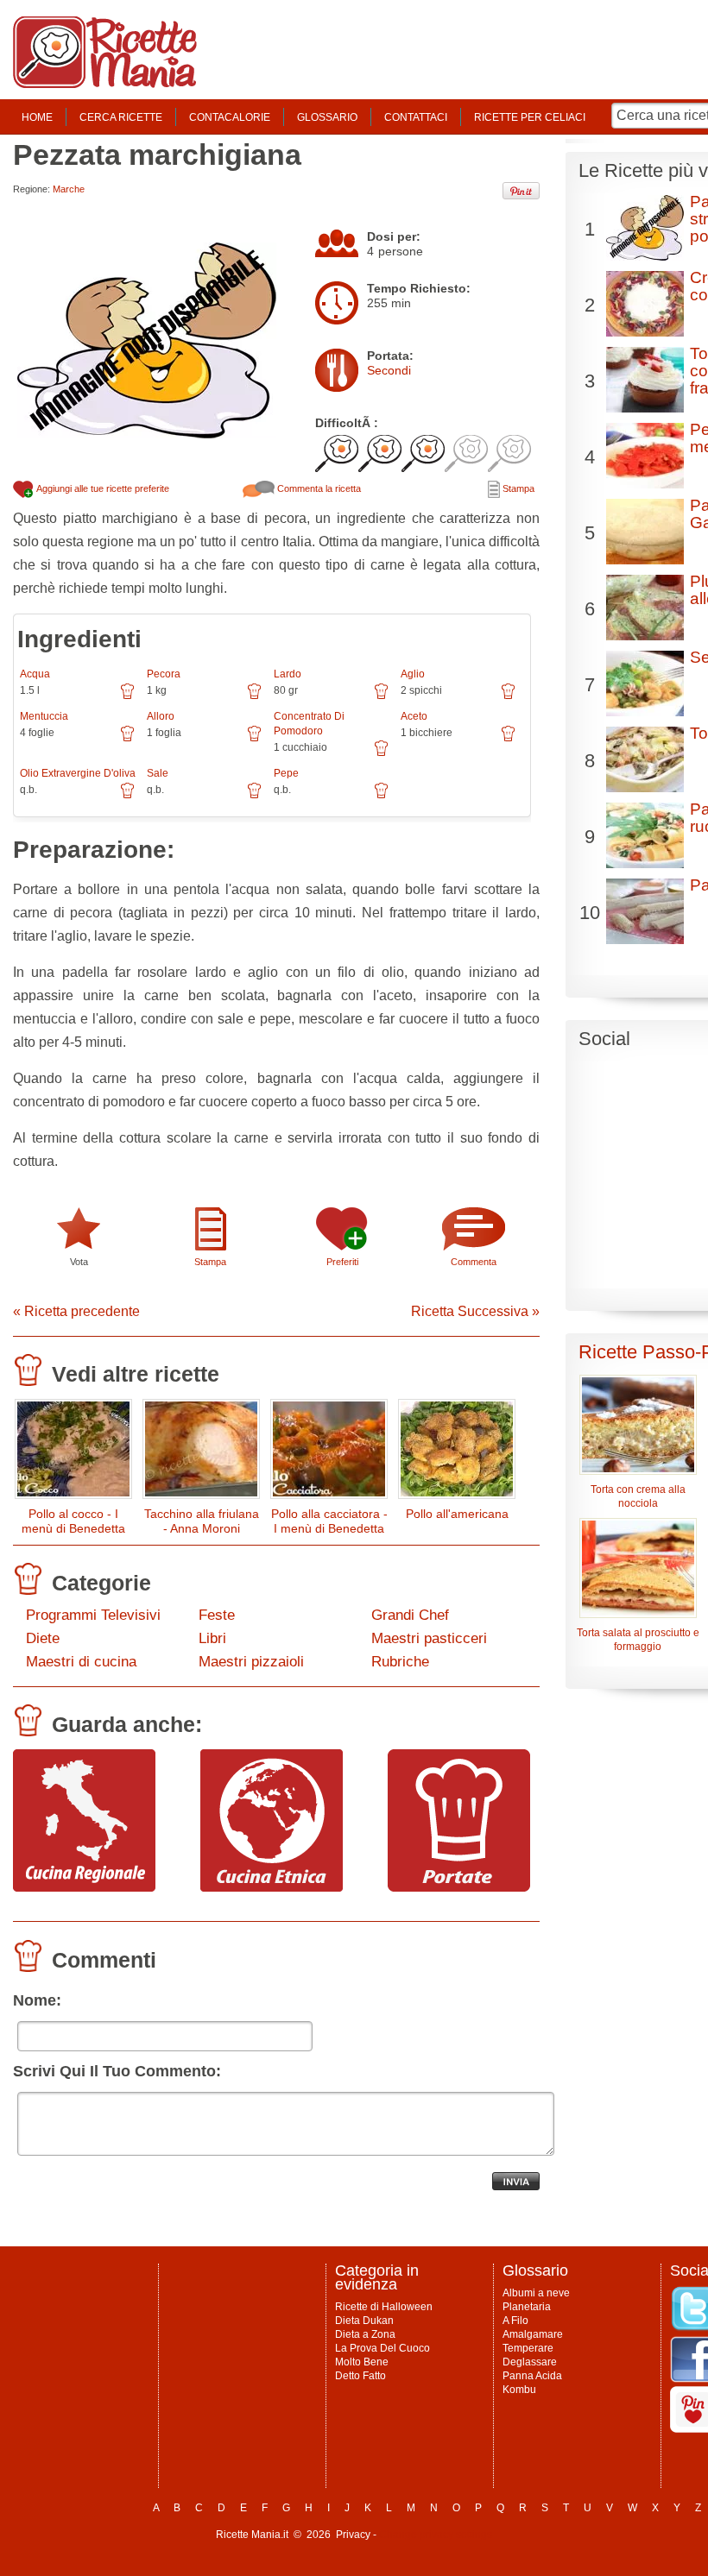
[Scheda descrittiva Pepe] (381, 797)
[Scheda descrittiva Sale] (254, 797)
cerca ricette (121, 117)
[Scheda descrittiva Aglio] (508, 697)
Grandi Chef (410, 1615)
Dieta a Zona (365, 2334)
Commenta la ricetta (318, 488)
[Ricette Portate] (459, 1887)
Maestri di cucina (81, 1662)
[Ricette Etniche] (272, 1887)
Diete (43, 1638)
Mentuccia (44, 716)
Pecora (164, 674)
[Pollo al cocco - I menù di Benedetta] (73, 1453)
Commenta (474, 1262)
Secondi (389, 370)
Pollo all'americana (457, 1514)
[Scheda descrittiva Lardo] (381, 697)
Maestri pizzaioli (251, 1662)
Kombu (519, 2390)
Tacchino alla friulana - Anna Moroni (202, 1521)
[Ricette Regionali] (84, 1887)
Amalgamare (533, 2334)
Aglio (413, 674)
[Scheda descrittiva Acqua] (127, 697)
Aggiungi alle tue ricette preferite (102, 488)
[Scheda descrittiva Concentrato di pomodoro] (381, 754)
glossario (327, 117)
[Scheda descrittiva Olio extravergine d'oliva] (127, 797)
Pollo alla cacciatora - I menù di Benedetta (329, 1521)
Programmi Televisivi (93, 1615)
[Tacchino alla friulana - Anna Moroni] (201, 1453)
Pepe (286, 773)
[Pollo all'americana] (457, 1453)
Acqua (35, 674)
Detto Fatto (360, 2376)
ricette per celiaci (530, 117)
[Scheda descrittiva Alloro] (254, 740)
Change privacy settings (436, 2535)
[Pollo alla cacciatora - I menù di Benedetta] (329, 1453)
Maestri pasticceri (429, 1638)
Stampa (517, 488)
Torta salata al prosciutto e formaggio (638, 1640)
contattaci (416, 117)
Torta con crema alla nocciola (638, 1496)
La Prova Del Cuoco (382, 2348)
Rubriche (400, 1662)
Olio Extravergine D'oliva (78, 773)
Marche (69, 189)
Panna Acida (532, 2376)
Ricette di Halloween (384, 2307)
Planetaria (527, 2307)
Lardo (288, 674)
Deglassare (530, 2362)
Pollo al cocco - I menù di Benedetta (73, 1521)
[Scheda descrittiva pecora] (254, 697)
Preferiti (342, 1262)
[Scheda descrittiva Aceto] (508, 740)
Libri (212, 1638)
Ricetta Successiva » (475, 1311)
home (37, 117)
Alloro (161, 716)
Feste (217, 1615)
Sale (158, 773)
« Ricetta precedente (76, 1311)
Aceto (414, 716)
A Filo (515, 2321)
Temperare (528, 2348)
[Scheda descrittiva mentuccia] (127, 740)
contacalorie (230, 117)
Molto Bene (362, 2362)
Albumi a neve (536, 2293)
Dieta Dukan (364, 2321)
